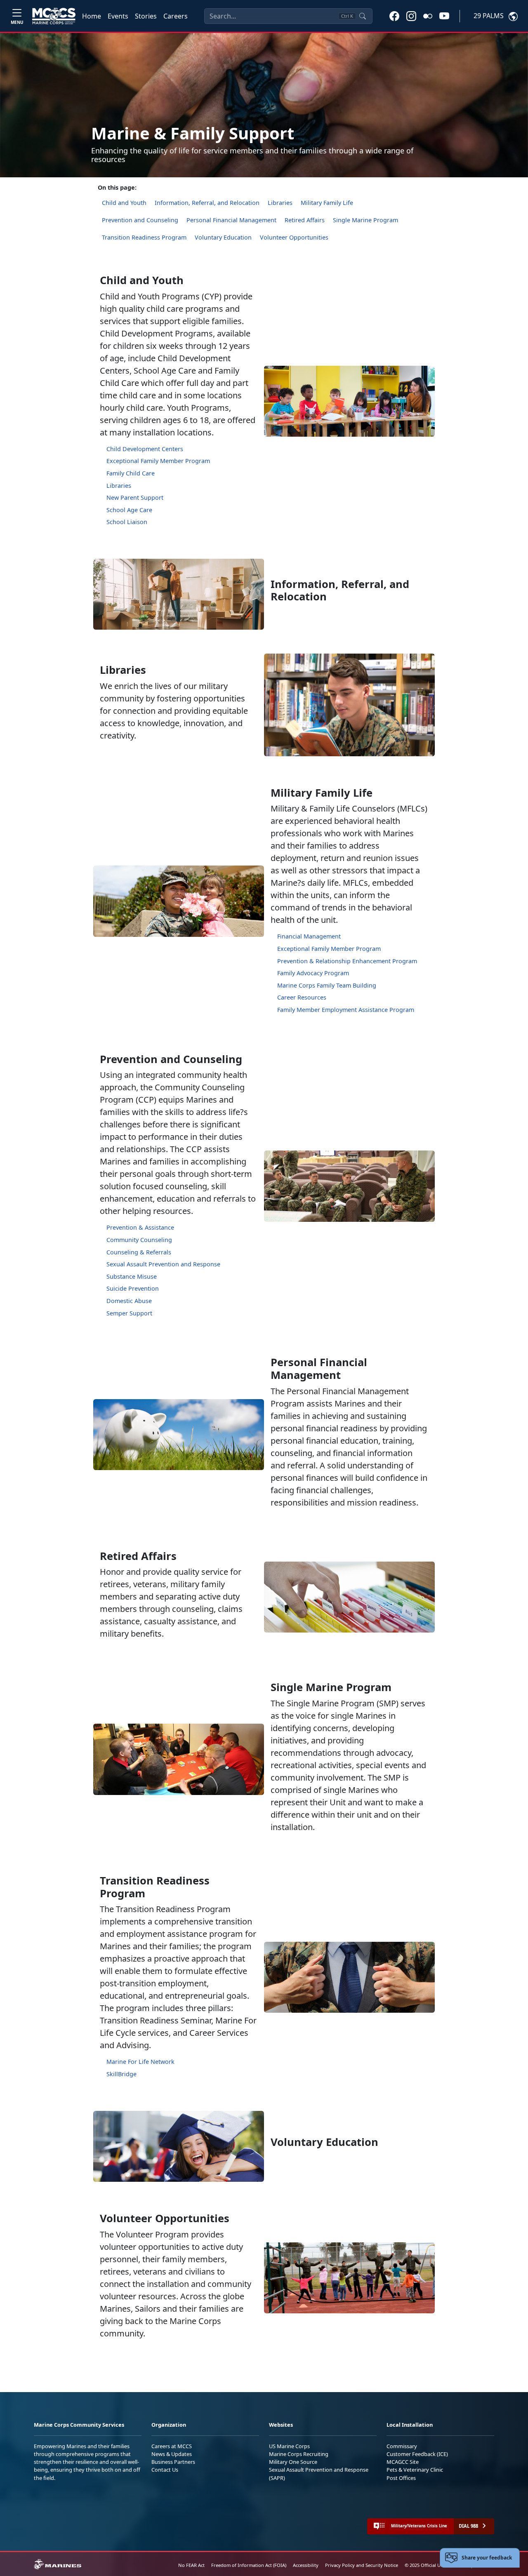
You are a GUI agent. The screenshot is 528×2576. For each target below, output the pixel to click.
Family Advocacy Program (313, 973)
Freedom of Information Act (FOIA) (249, 2565)
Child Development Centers (145, 449)
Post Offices (401, 2478)
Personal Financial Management (231, 220)
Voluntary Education (223, 237)
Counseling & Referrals (139, 1252)
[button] (394, 16)
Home (92, 16)
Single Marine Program (365, 220)
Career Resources (302, 997)
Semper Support (129, 1313)
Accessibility (306, 2565)
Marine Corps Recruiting (299, 2454)
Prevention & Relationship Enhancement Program (347, 961)
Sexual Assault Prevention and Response (163, 1264)
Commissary (402, 2446)
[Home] (54, 16)
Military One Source (293, 2462)
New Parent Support (135, 498)
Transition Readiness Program (144, 237)
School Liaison (127, 522)
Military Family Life (327, 203)
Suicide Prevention (133, 1288)
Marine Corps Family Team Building (327, 985)
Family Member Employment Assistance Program (346, 1010)
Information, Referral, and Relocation (207, 203)
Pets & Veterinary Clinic (415, 2470)
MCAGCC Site (403, 2462)
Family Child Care (131, 473)
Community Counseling (139, 1240)
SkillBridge (121, 2074)
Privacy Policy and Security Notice (362, 2565)
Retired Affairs (305, 220)
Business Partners (173, 2462)
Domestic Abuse (129, 1301)
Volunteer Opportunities (294, 237)
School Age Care (129, 510)
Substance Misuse (132, 1276)
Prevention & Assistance (140, 1227)
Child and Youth (124, 203)
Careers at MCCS (172, 2446)
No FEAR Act (191, 2565)
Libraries (280, 203)
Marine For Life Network (140, 2062)
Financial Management (309, 936)
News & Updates (172, 2454)
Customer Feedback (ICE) (417, 2454)
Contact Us (165, 2470)
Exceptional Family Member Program (158, 461)
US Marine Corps (289, 2446)
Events (118, 16)
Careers (176, 16)
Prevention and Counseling (140, 220)
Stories (146, 16)
